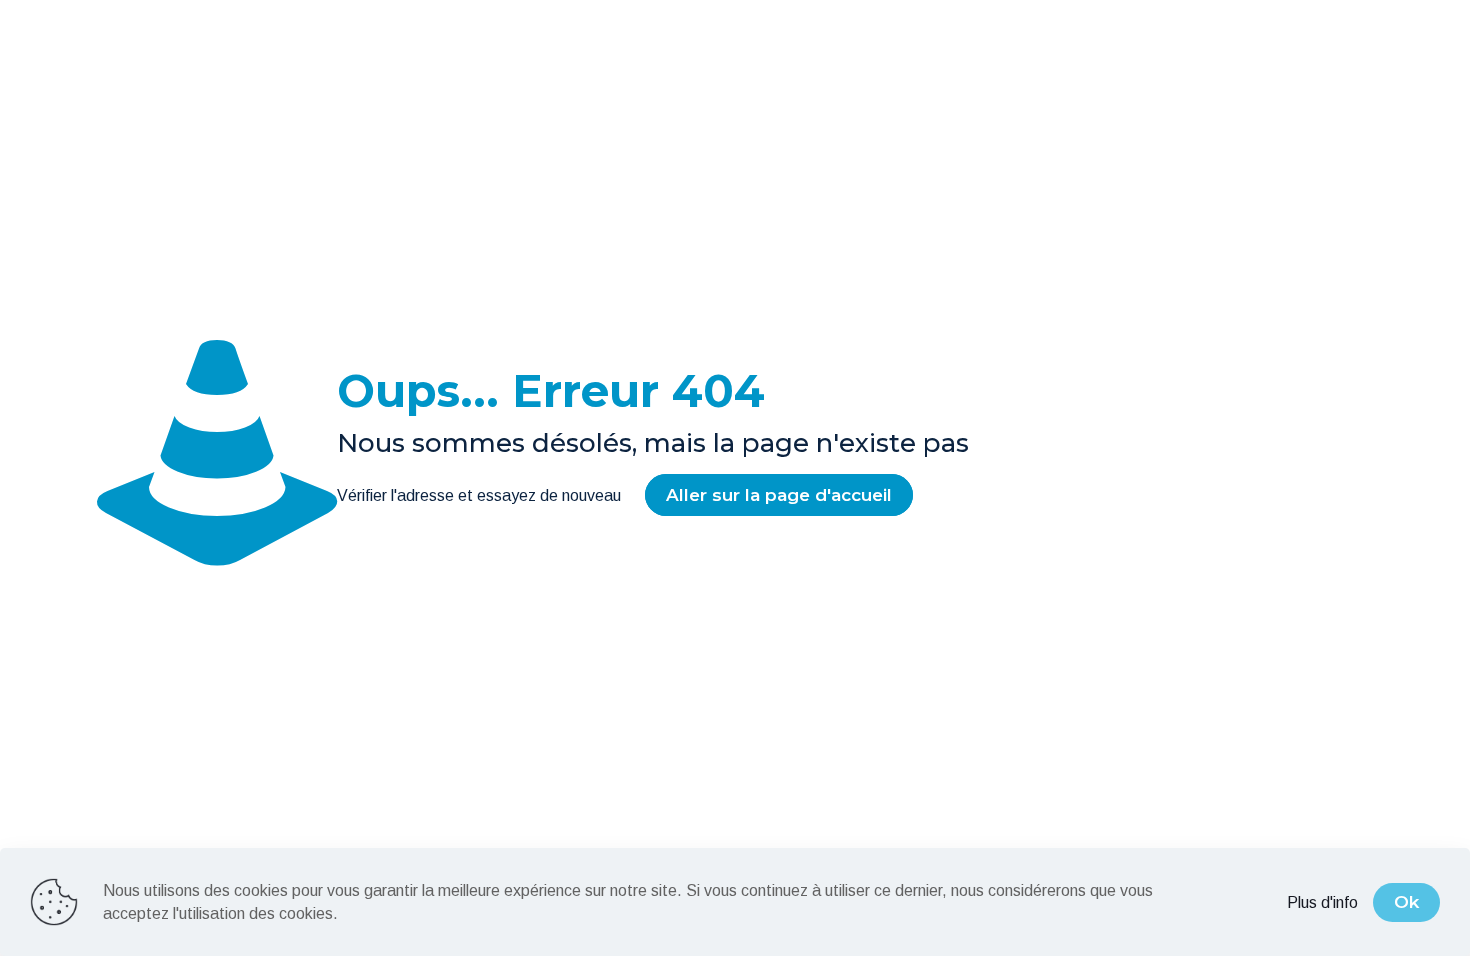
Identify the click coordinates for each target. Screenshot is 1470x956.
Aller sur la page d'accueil (779, 495)
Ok (1406, 902)
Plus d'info (1322, 902)
